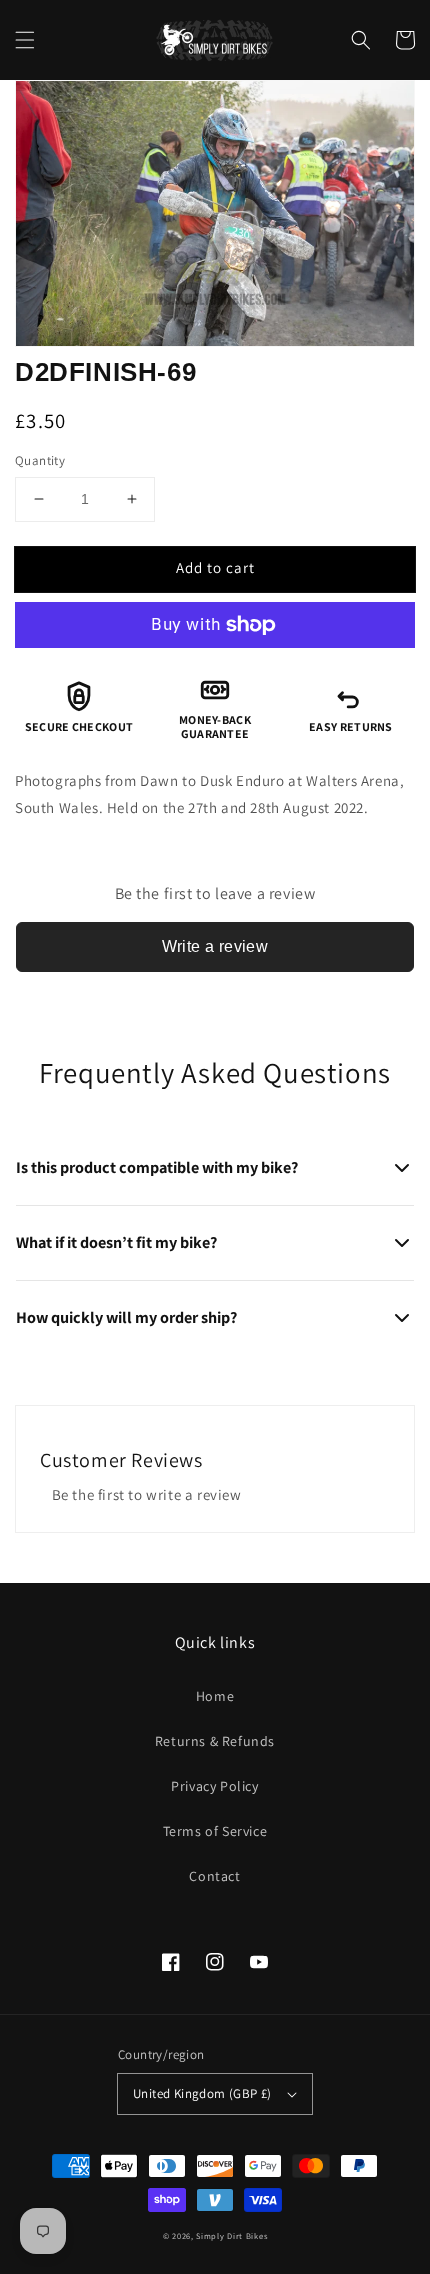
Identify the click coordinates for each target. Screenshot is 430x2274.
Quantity (40, 460)
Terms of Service (215, 1831)
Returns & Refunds (215, 1741)
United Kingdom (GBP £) (202, 2093)
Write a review (215, 946)
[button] (25, 40)
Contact (214, 1876)
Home (215, 1696)
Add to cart (215, 567)
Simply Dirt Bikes (231, 2235)
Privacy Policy (214, 1786)
